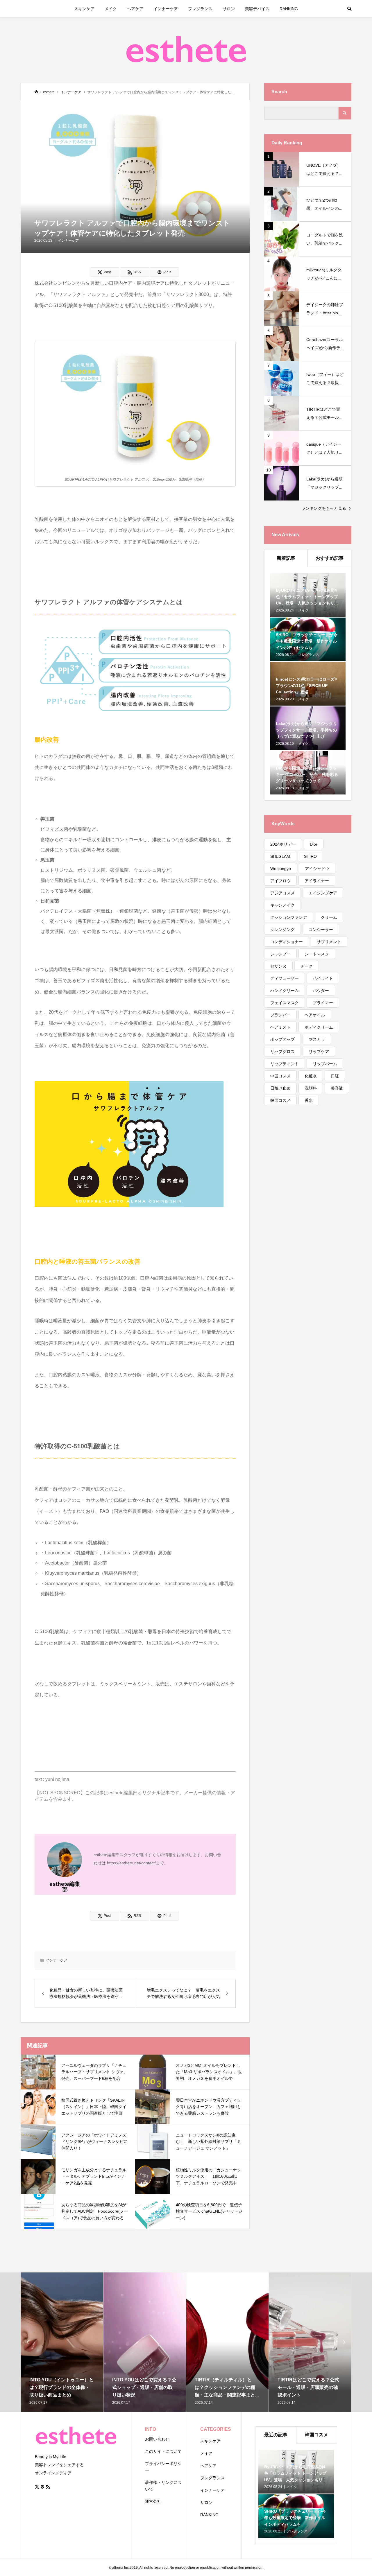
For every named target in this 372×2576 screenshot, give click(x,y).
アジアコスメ (282, 893)
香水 (309, 1100)
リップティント (285, 1064)
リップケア (319, 1052)
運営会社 (153, 2501)
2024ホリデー (283, 844)
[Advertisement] (308, 1207)
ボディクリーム (319, 1027)
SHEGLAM (280, 856)
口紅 (335, 1076)
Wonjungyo (281, 869)
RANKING (289, 9)
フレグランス (200, 9)
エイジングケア (323, 893)
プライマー (323, 1003)
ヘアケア (135, 9)
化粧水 (311, 1076)
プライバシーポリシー (163, 2467)
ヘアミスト (280, 1027)
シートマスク (317, 954)
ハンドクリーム (285, 991)
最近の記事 (276, 2435)
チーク (307, 966)
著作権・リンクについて (163, 2486)
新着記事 (286, 558)
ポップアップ (282, 1039)
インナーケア (166, 9)
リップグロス (282, 1052)
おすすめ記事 (330, 558)
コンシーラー (321, 930)
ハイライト (323, 978)
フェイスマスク (285, 1003)
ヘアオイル (315, 1015)
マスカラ (317, 1039)
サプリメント (329, 942)
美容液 (337, 1088)
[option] (62, 2342)
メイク (111, 9)
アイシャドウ (317, 869)
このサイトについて (163, 2451)
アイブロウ (280, 881)
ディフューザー (285, 978)
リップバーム (325, 1064)
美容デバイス (257, 9)
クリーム (329, 917)
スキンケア (84, 9)
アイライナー (317, 881)
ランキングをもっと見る (324, 508)
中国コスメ (280, 1076)
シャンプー (280, 954)
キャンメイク (282, 905)
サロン (229, 9)
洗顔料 (311, 1088)
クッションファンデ (289, 917)
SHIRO (310, 856)
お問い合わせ (157, 2439)
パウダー (321, 991)
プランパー (280, 1015)
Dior (314, 844)
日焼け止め (280, 1088)
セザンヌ (278, 966)
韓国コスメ (280, 1100)
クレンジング (282, 930)
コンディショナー (287, 942)
